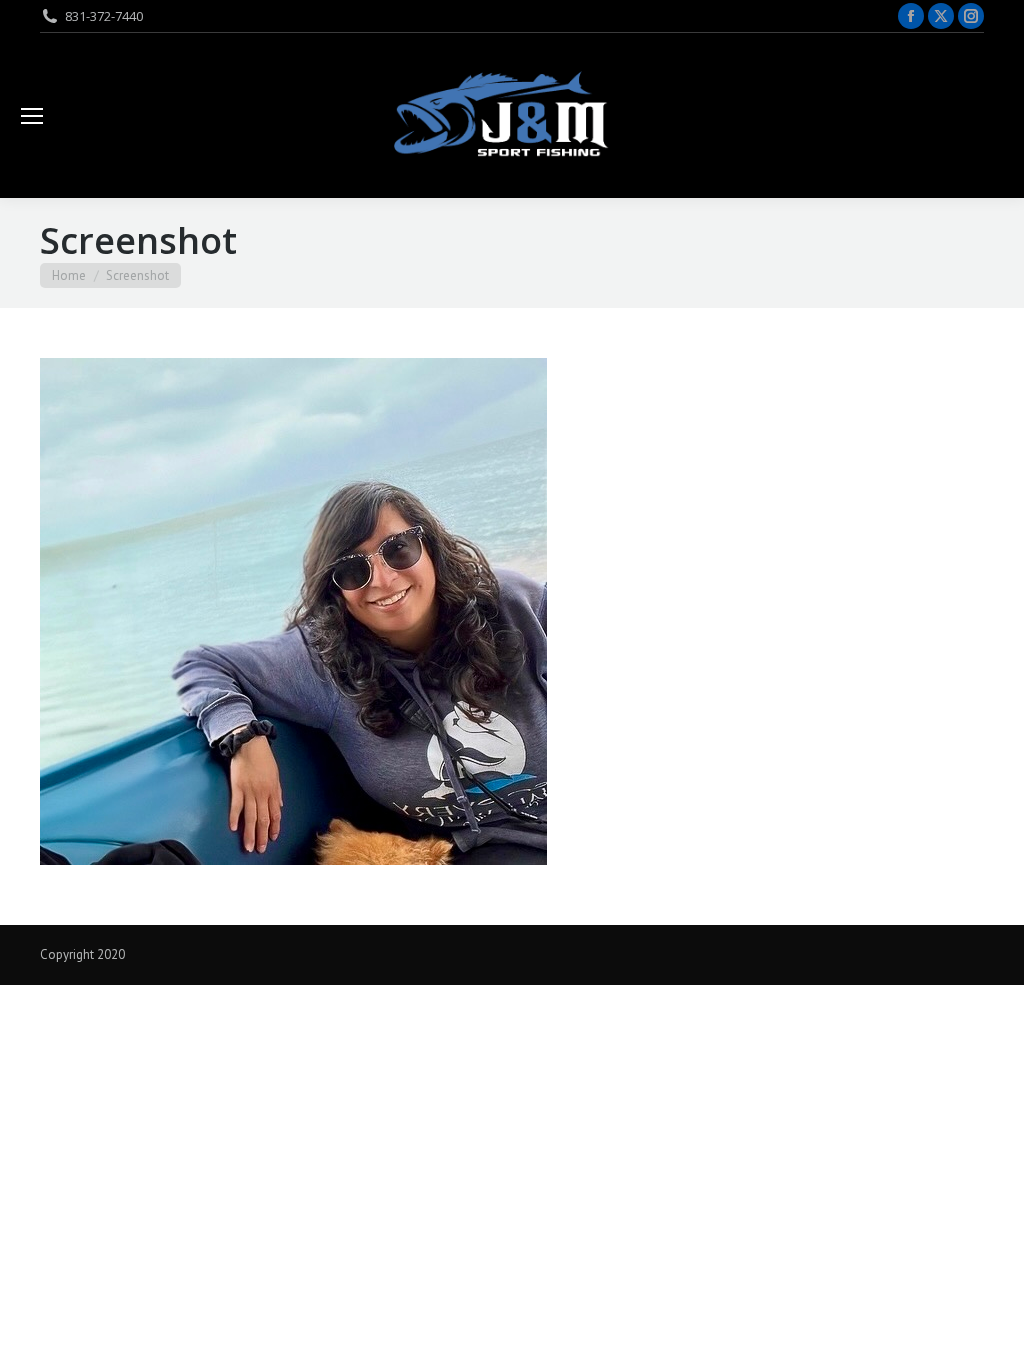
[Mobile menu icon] (32, 116)
